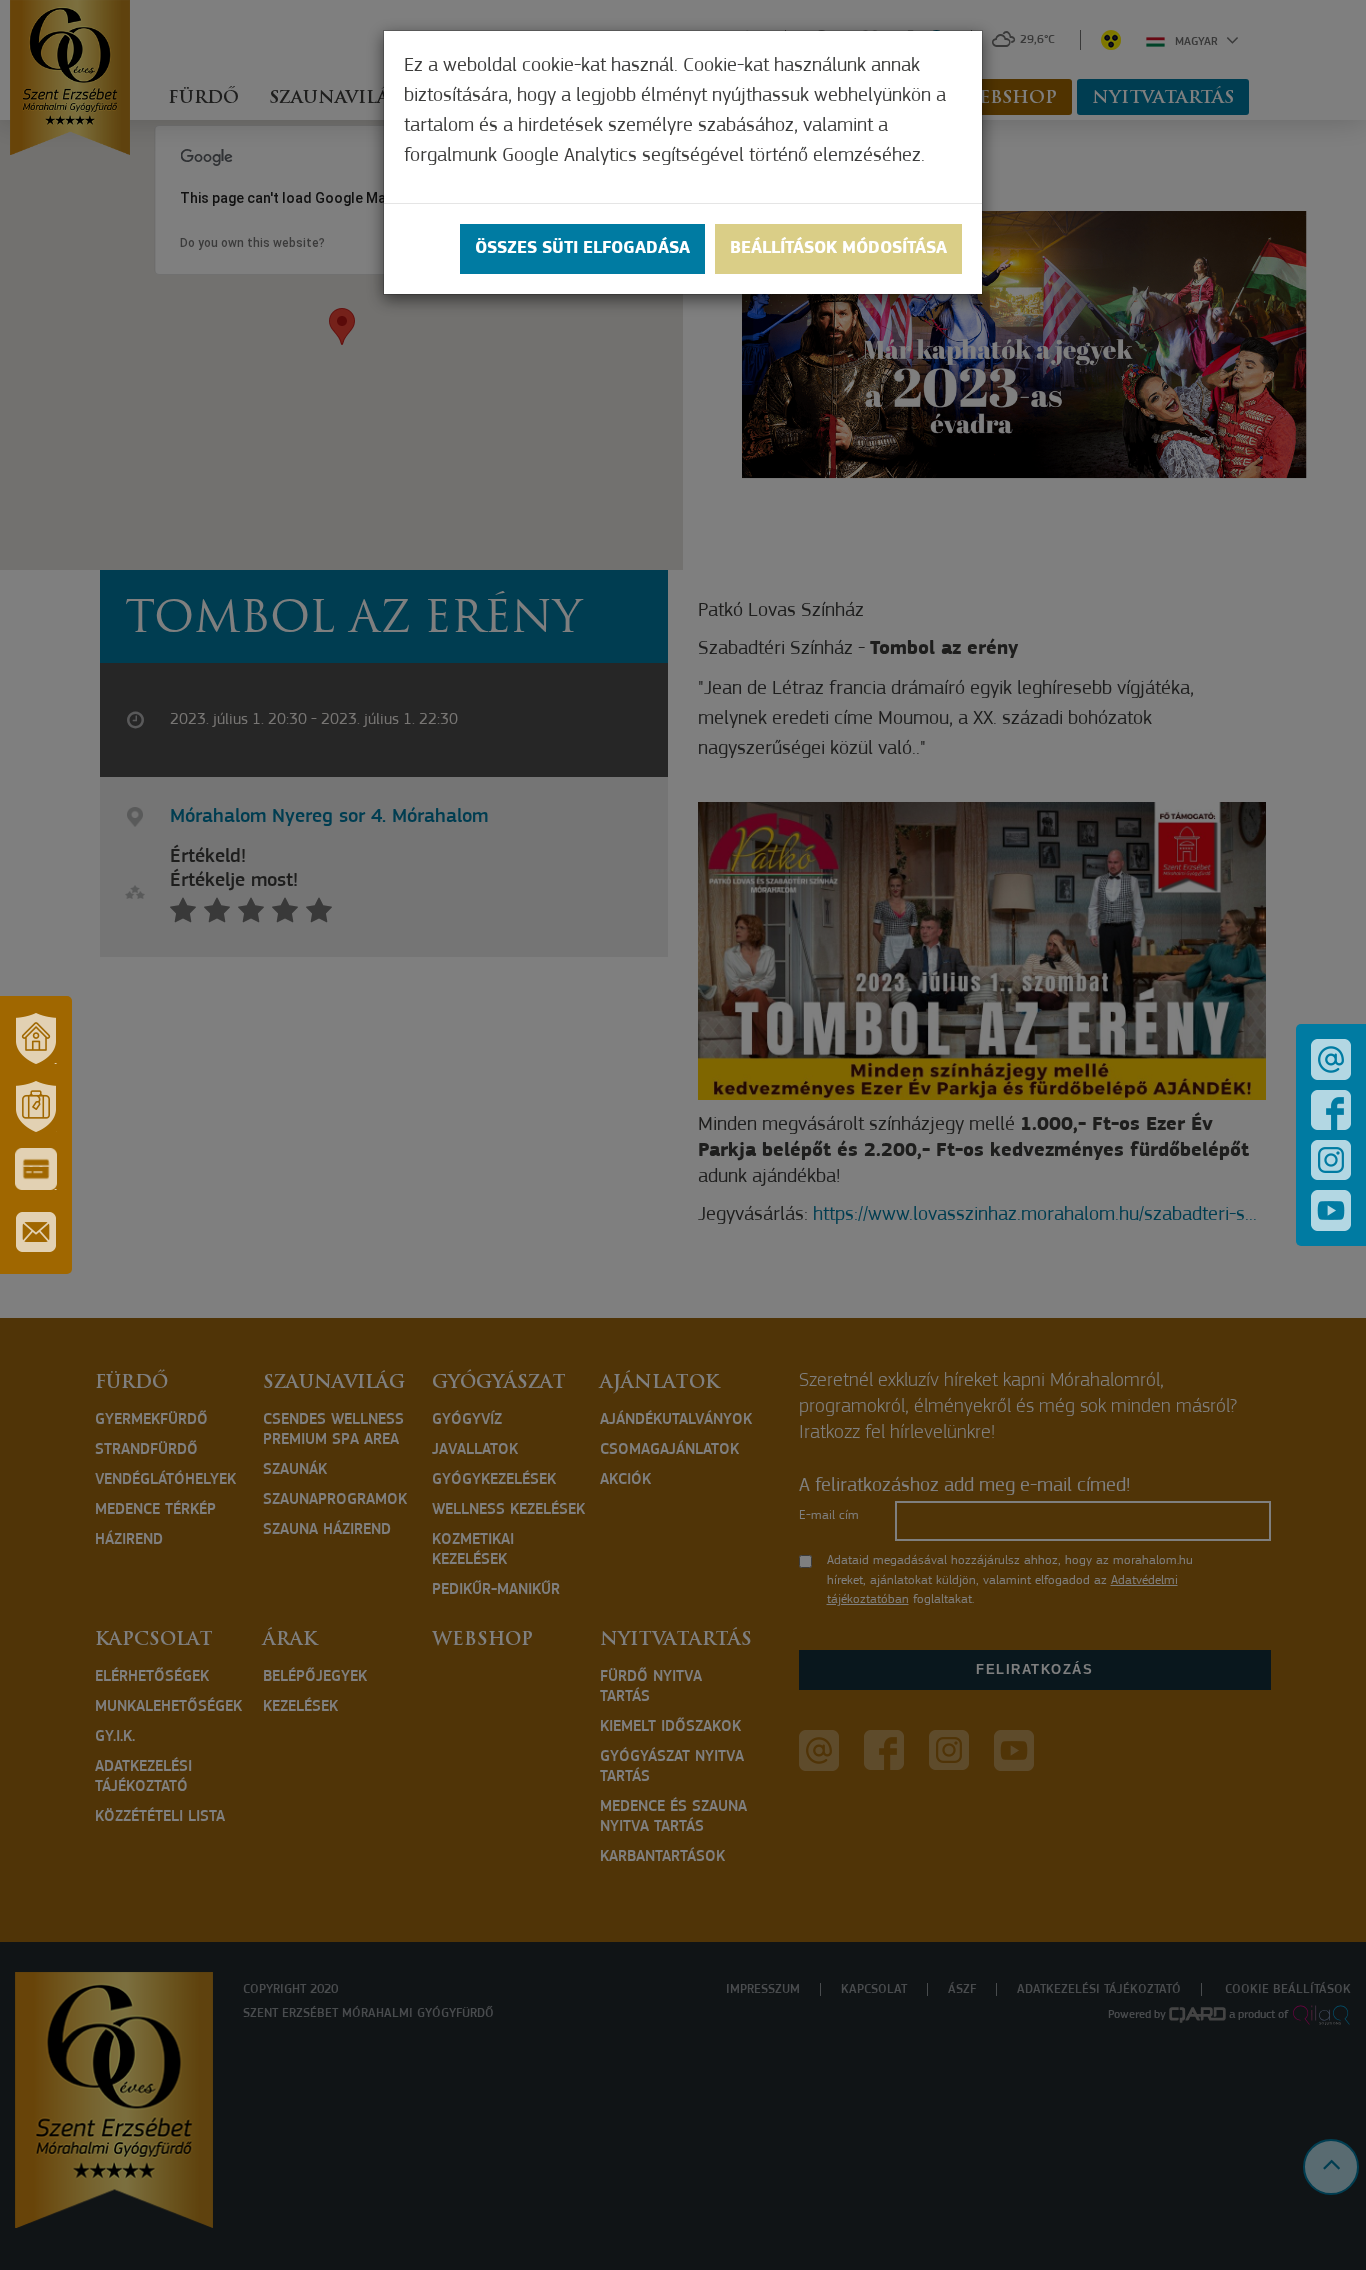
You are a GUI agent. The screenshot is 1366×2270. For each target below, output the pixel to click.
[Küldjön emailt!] (1331, 1059)
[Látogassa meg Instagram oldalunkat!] (1331, 1160)
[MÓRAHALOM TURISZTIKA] (36, 1106)
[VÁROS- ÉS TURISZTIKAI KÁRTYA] (36, 1169)
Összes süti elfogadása (582, 249)
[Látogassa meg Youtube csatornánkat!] (1331, 1210)
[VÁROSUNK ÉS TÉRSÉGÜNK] (36, 1038)
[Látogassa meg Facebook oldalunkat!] (1331, 1110)
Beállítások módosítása (838, 249)
